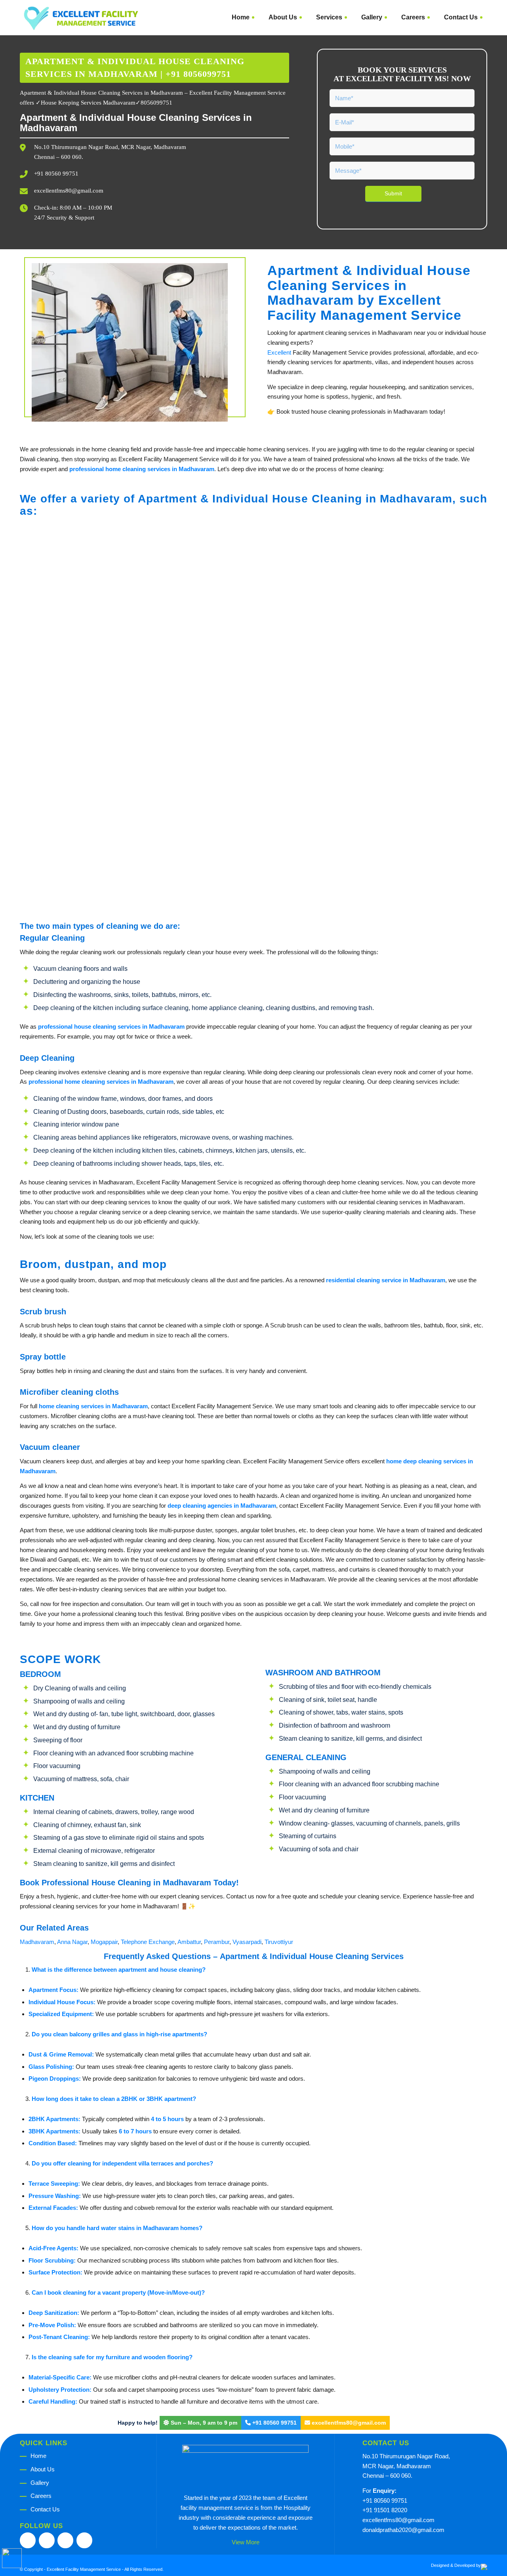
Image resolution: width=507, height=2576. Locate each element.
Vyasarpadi (247, 1942)
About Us (43, 2469)
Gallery (40, 2483)
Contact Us (45, 2509)
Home (38, 2456)
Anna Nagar (72, 1942)
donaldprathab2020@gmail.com (403, 2530)
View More (246, 2542)
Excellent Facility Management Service (84, 2569)
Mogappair (104, 1942)
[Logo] (81, 17)
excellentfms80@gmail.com (69, 191)
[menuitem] (241, 17)
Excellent (279, 352)
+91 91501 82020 (385, 2510)
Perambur (217, 1942)
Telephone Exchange (148, 1942)
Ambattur (189, 1942)
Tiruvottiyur (279, 1942)
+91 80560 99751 (56, 174)
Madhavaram (37, 1942)
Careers (41, 2496)
